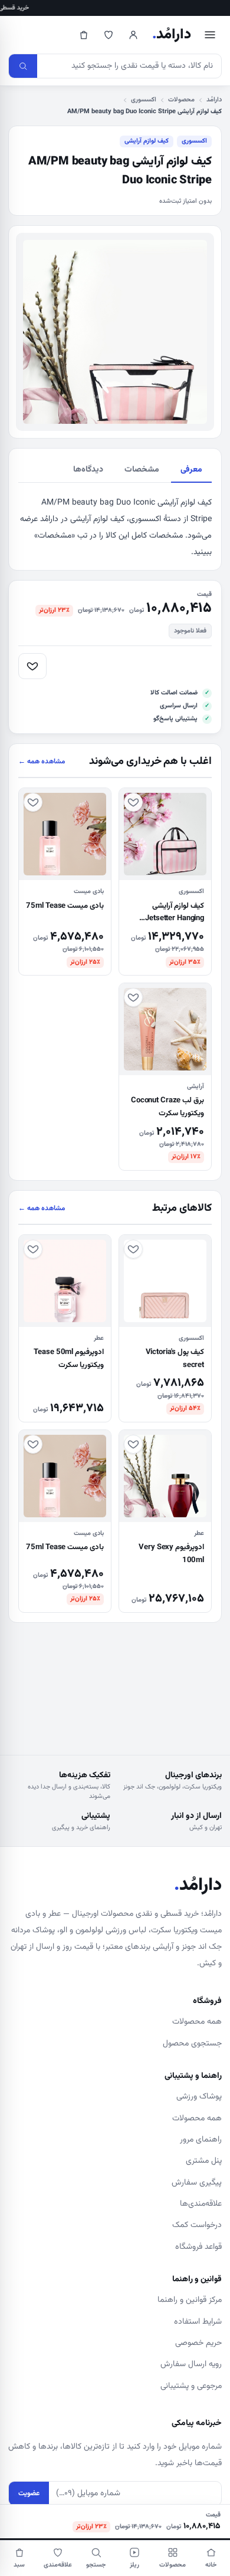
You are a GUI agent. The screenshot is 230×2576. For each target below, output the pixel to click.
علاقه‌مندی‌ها (201, 2204)
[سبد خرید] (84, 35)
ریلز (134, 2565)
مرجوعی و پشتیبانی (191, 2386)
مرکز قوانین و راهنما (190, 2300)
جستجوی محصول (192, 2044)
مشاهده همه (42, 762)
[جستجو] (23, 66)
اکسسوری (144, 100)
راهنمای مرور (201, 2140)
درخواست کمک (197, 2225)
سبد (19, 2565)
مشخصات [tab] (142, 470)
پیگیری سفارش (197, 2183)
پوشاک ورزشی (199, 2097)
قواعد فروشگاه (198, 2247)
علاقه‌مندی (58, 2565)
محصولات (181, 100)
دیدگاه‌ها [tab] (88, 470)
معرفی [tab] (191, 470)
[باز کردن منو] (210, 35)
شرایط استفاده (198, 2322)
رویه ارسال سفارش (191, 2364)
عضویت (29, 2493)
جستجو (96, 2565)
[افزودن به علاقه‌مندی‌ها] (32, 666)
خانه (211, 2565)
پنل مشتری (204, 2161)
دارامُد (172, 35)
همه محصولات (197, 2022)
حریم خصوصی (198, 2343)
